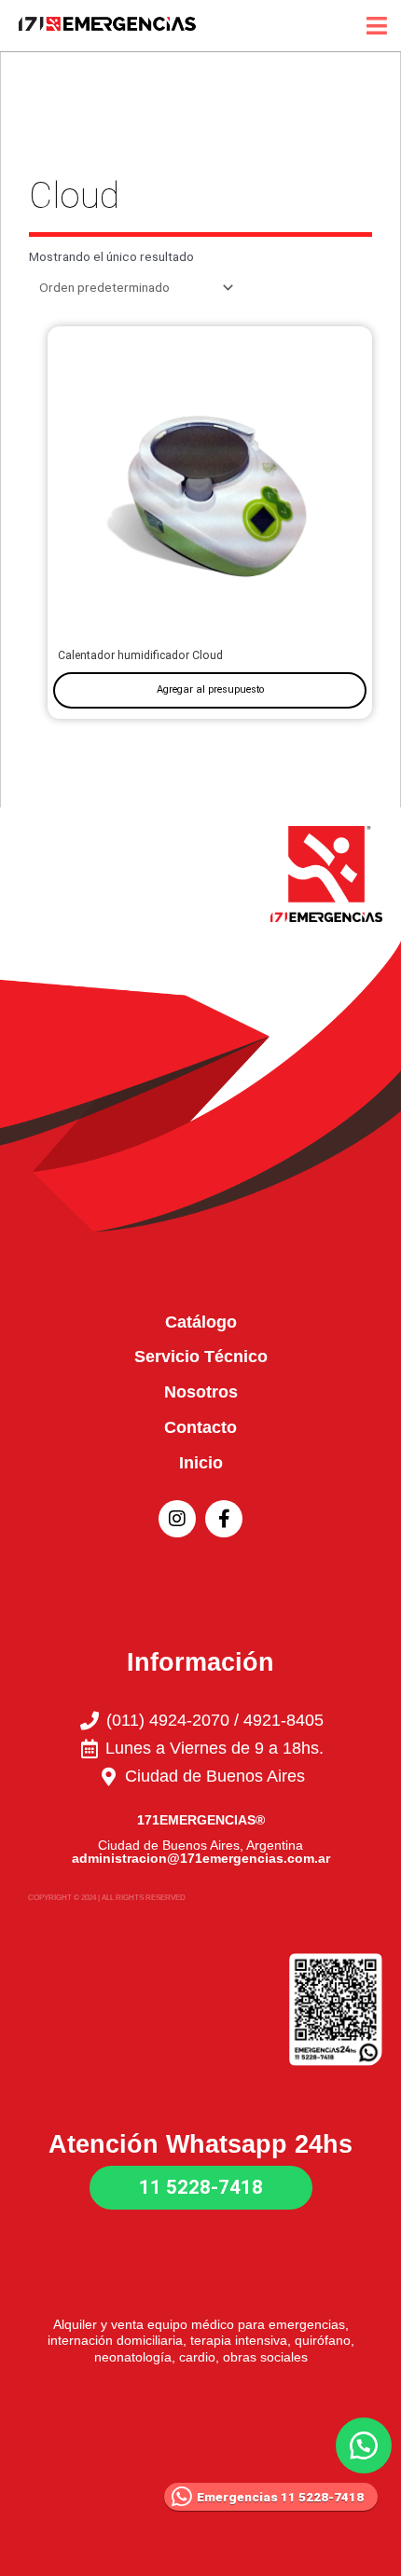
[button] (364, 2445)
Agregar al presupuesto (210, 689)
